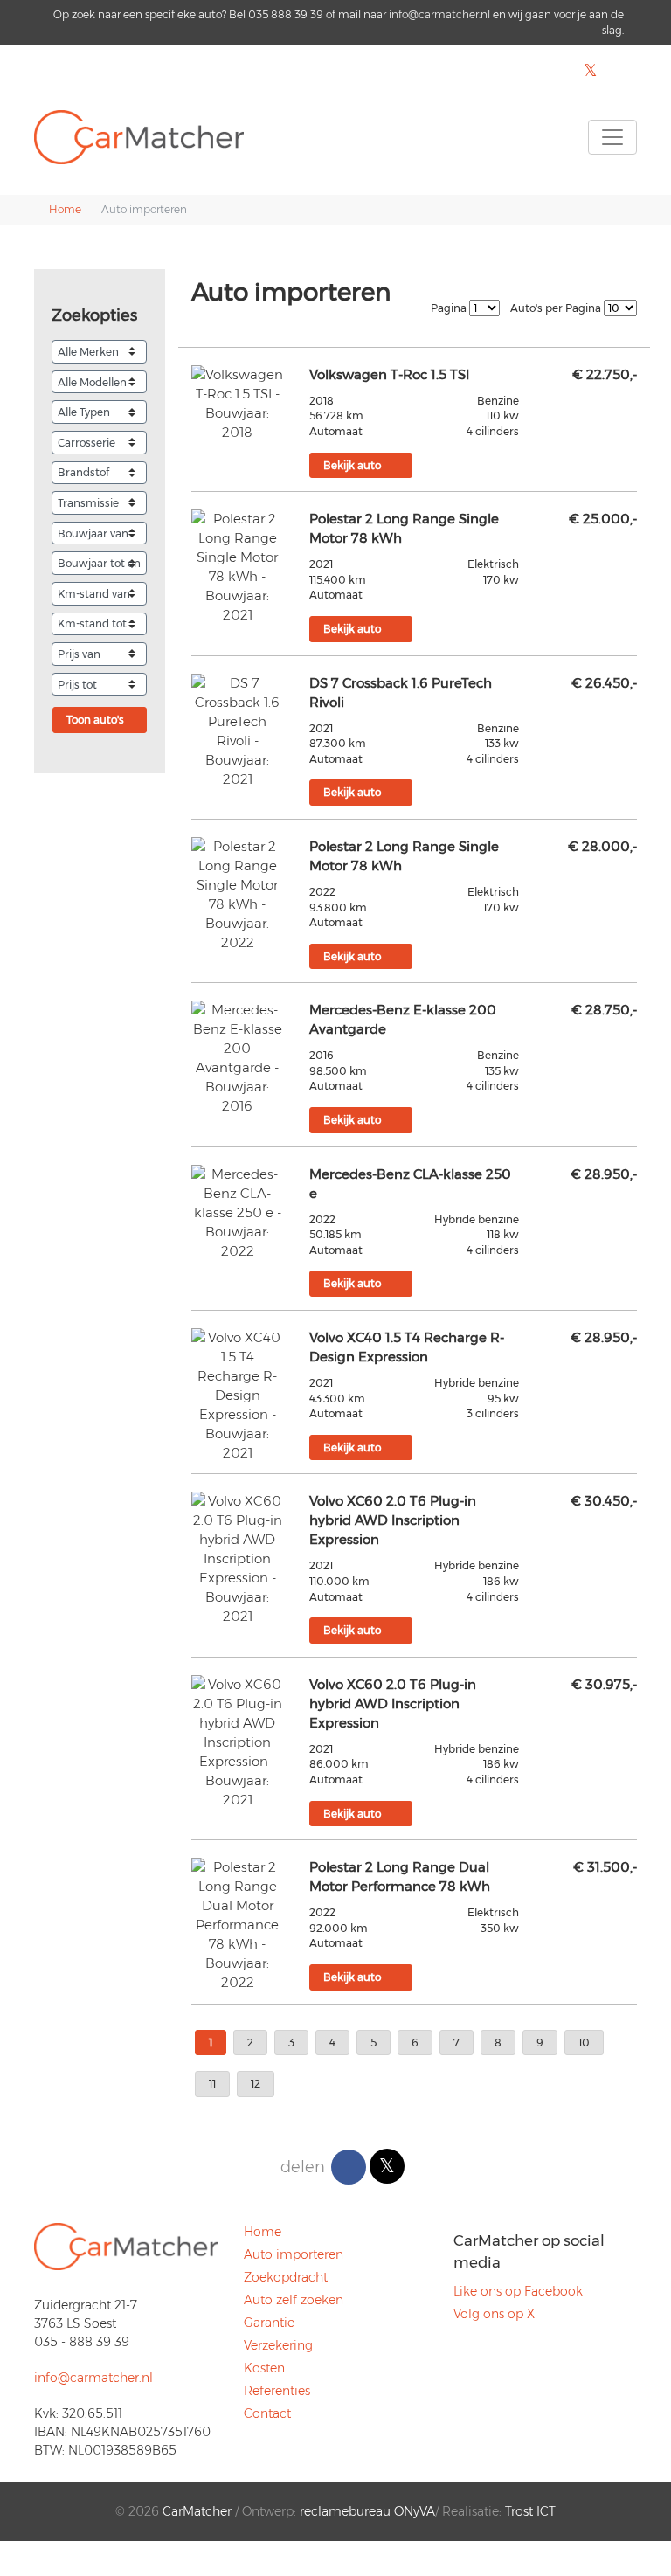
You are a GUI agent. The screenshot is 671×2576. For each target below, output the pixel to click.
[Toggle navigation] (612, 137)
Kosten (264, 2368)
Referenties (277, 2391)
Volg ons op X (494, 2314)
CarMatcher (197, 2511)
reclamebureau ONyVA (367, 2511)
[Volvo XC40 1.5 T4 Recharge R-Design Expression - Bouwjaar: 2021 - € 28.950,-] (237, 1395)
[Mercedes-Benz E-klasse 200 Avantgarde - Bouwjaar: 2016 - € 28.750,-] (237, 1058)
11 (212, 2084)
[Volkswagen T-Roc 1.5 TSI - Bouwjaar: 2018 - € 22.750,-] (237, 404)
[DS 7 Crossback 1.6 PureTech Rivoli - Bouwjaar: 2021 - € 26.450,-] (237, 731)
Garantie (269, 2323)
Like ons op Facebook (518, 2291)
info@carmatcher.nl (439, 14)
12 (256, 2084)
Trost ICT (530, 2511)
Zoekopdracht (286, 2277)
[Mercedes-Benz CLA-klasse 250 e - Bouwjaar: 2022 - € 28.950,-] (237, 1213)
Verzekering (278, 2345)
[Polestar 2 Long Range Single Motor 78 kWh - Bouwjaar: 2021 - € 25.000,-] (237, 567)
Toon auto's (95, 720)
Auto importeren (294, 2254)
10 (584, 2043)
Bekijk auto (352, 465)
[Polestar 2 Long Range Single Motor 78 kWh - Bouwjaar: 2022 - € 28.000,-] (237, 895)
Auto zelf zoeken (294, 2300)
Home (263, 2232)
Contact (267, 2413)
